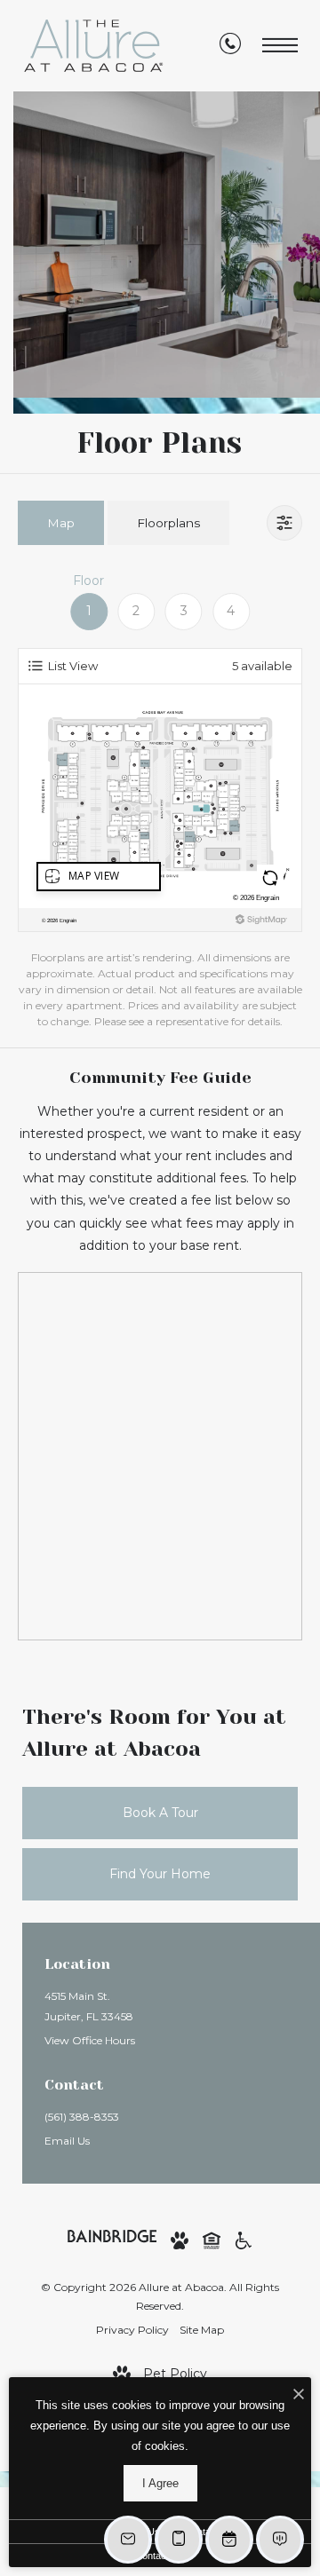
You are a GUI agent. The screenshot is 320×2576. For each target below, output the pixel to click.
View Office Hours (90, 2040)
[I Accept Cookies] (299, 2395)
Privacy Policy (132, 2330)
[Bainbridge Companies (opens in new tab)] (112, 2234)
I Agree (160, 2483)
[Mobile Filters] (284, 523)
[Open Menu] (280, 46)
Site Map (202, 2330)
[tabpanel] (160, 801)
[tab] (61, 522)
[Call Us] (230, 46)
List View (73, 666)
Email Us (67, 2141)
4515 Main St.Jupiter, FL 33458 (89, 2006)
